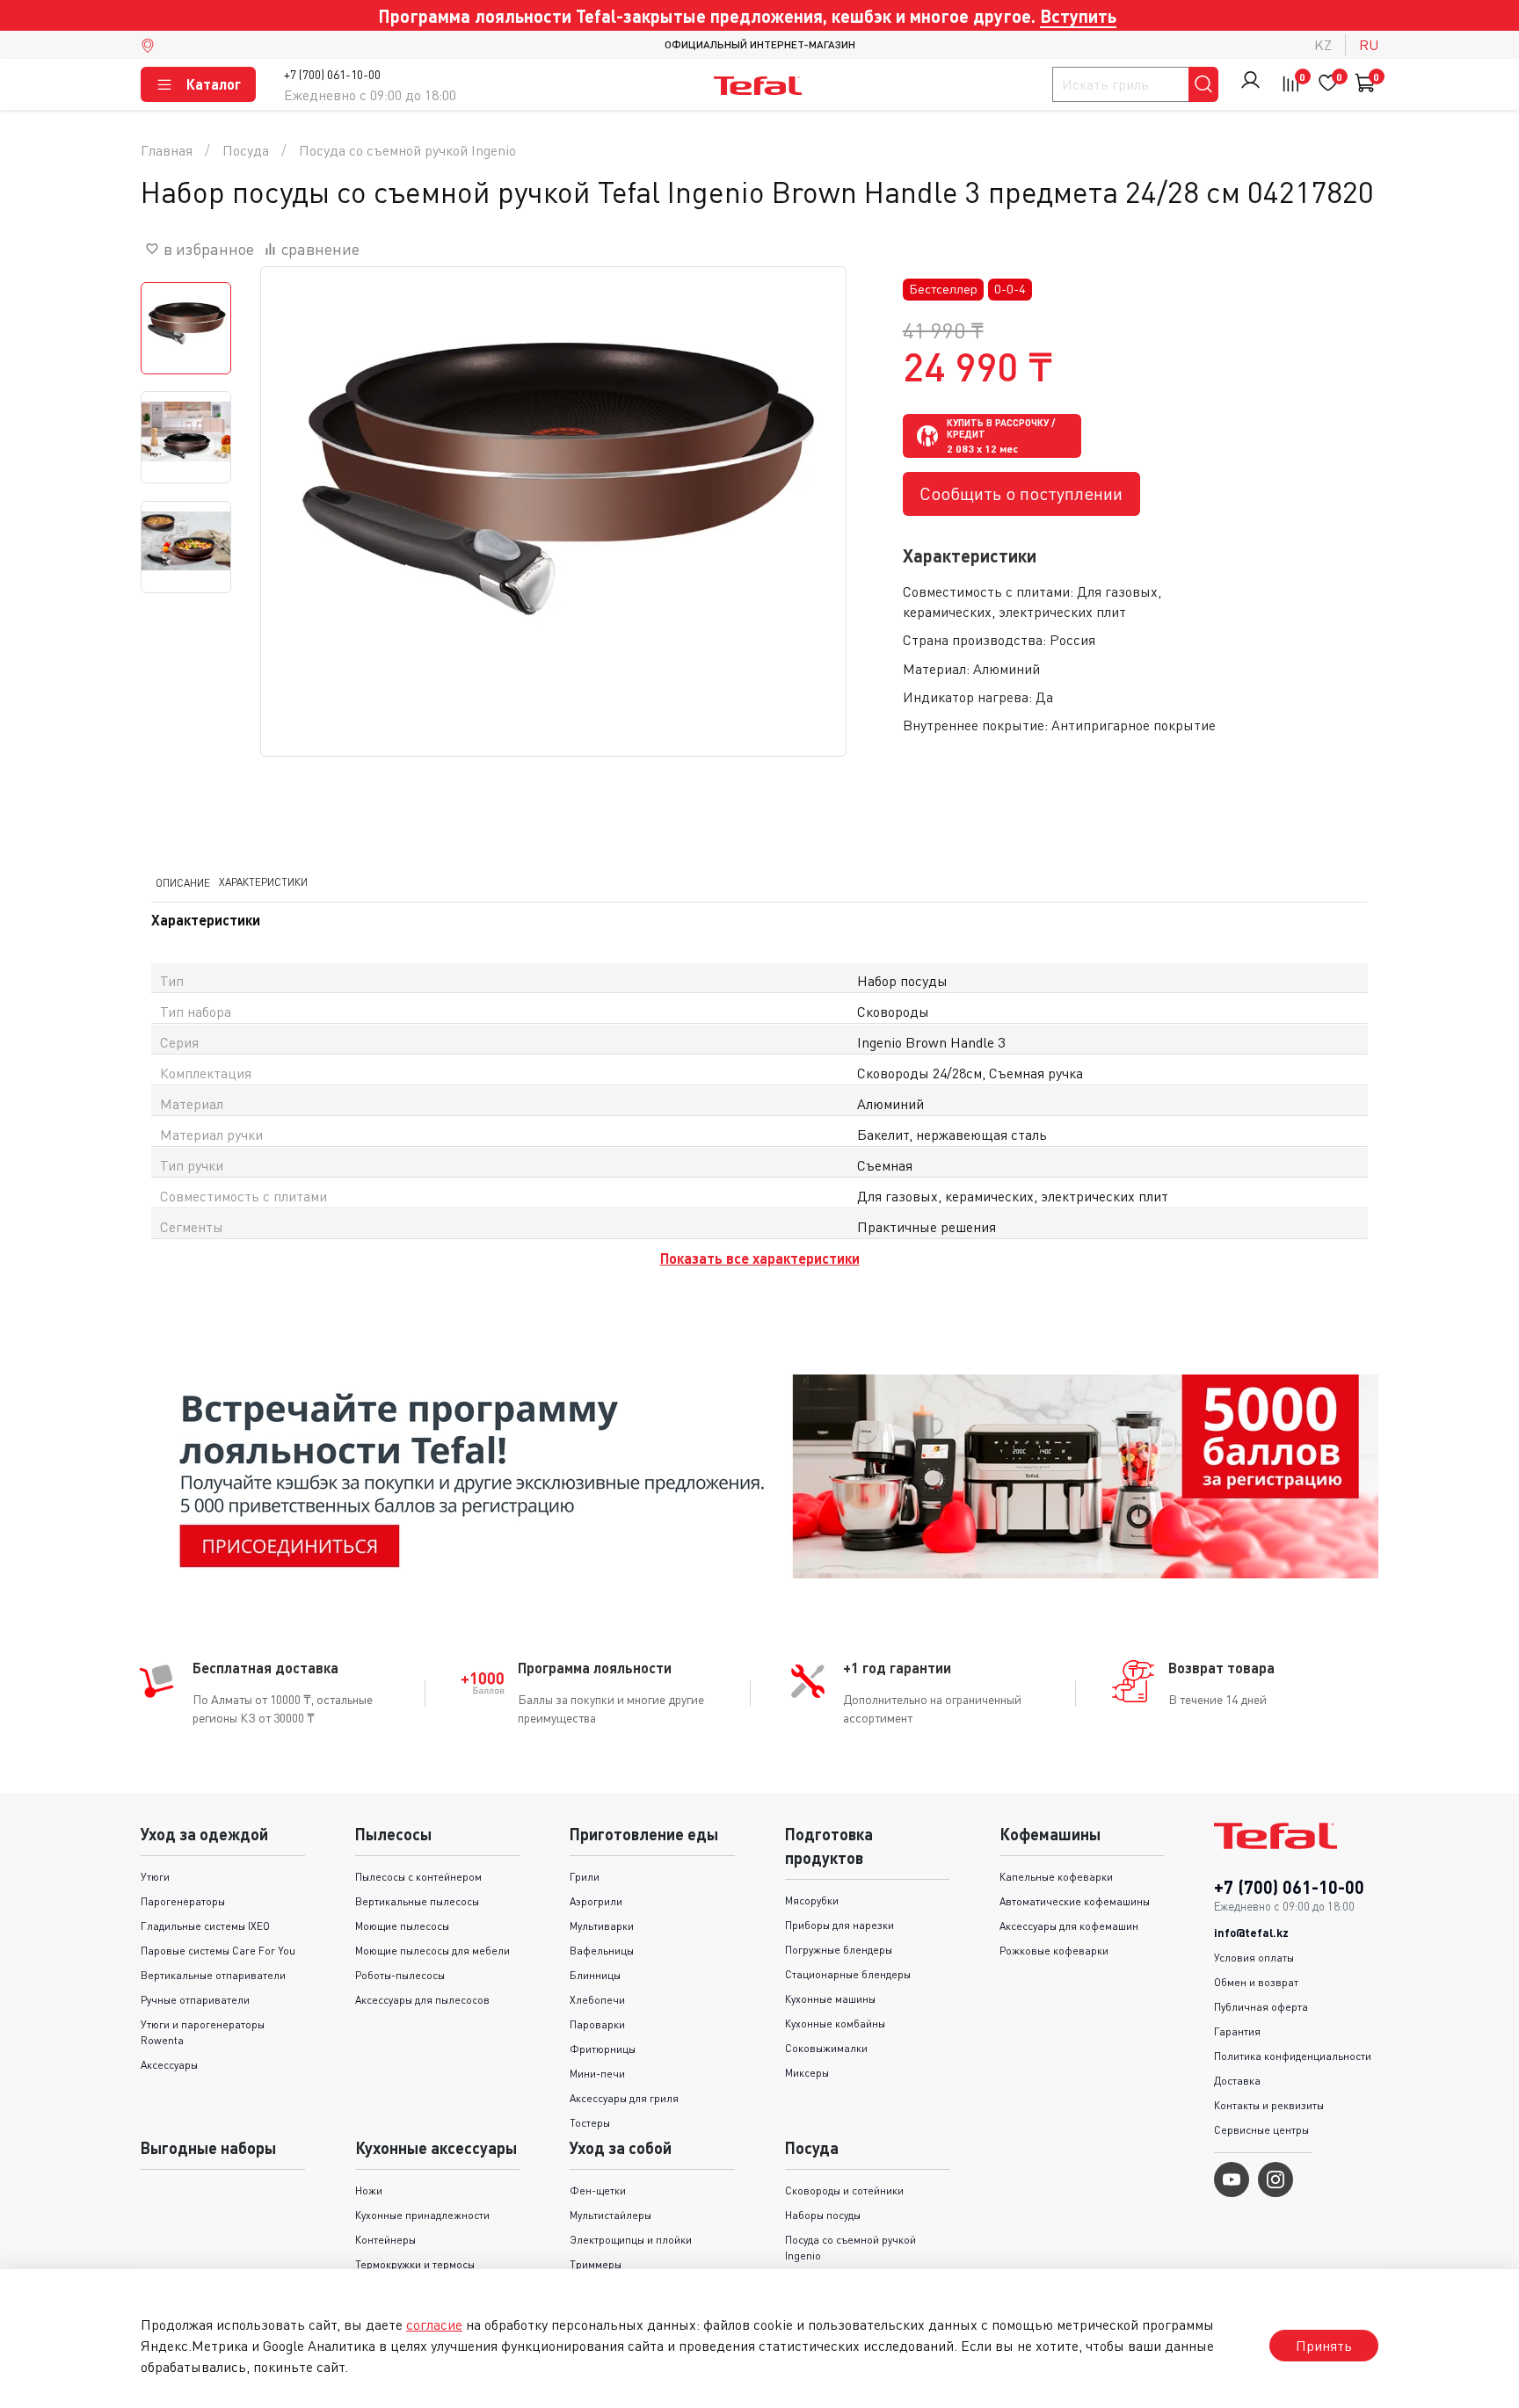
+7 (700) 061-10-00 (332, 74)
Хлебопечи (597, 2000)
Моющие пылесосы (402, 1926)
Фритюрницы (603, 2049)
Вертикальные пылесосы (417, 1901)
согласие (434, 2325)
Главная (167, 150)
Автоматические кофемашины (1075, 1901)
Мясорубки (812, 1900)
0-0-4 (1010, 289)
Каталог (214, 84)
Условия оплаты (1254, 1958)
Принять (1324, 2346)
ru (1369, 45)
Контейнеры (385, 2240)
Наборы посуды (823, 2215)
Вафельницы (602, 1951)
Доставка (1237, 2081)
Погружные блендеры (839, 1950)
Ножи (369, 2190)
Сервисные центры (1261, 2130)
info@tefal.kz (1251, 1933)
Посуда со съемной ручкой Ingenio (407, 150)
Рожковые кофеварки (1054, 1951)
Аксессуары (169, 2065)
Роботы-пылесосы (400, 1975)
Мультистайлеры (611, 2215)
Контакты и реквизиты (1269, 2105)
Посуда (246, 150)
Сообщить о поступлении (1021, 493)
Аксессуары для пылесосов (422, 2000)
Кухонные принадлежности (422, 2215)
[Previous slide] (296, 560)
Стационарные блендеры (848, 1974)
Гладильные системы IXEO (205, 1926)
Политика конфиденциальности (1293, 2056)
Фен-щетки (598, 2190)
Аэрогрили (596, 1901)
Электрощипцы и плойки (631, 2240)
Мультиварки (602, 1926)
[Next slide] (810, 560)
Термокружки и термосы (415, 2264)
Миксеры (807, 2073)
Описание (183, 883)
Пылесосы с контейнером (418, 1877)
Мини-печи (597, 2074)
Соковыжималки (826, 2048)
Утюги (155, 1877)
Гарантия (1237, 2031)
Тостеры (590, 2123)
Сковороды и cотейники (844, 2190)
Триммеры (596, 2264)
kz (1323, 45)
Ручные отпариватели (195, 2000)
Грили (585, 1877)
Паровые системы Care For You (218, 1951)
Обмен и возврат (1256, 1982)
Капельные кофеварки (1056, 1877)
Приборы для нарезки (839, 1925)
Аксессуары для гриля (624, 2098)
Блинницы (595, 1975)
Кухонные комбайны (835, 2024)
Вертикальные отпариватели (213, 1975)
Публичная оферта (1261, 2007)
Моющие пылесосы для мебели (432, 1951)
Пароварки (597, 2024)
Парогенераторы (183, 1901)
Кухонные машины (830, 1999)
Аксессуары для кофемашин (1069, 1926)
